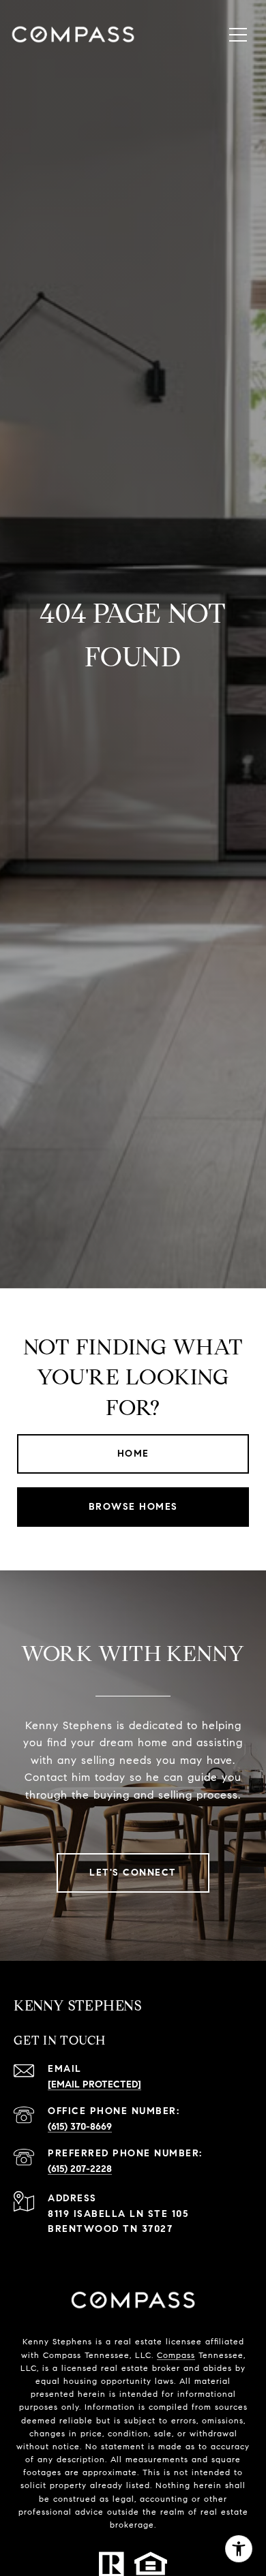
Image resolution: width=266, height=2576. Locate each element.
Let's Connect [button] (133, 1873)
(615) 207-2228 (80, 2169)
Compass (176, 2355)
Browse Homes (133, 1507)
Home (133, 1454)
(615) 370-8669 (80, 2127)
